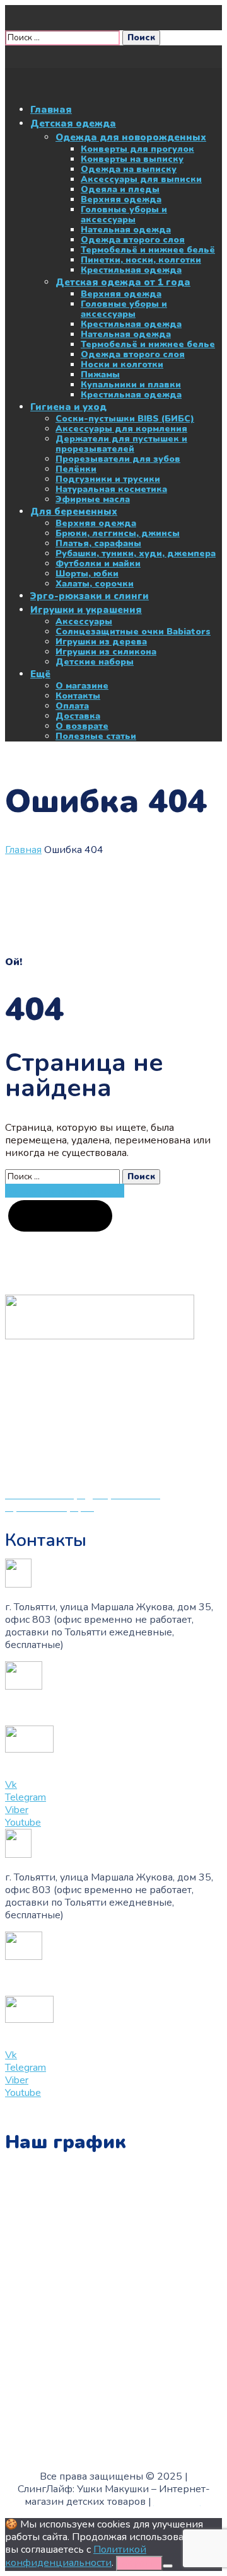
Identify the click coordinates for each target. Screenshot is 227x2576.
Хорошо (139, 2563)
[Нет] (168, 2566)
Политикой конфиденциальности (76, 2556)
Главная (23, 850)
